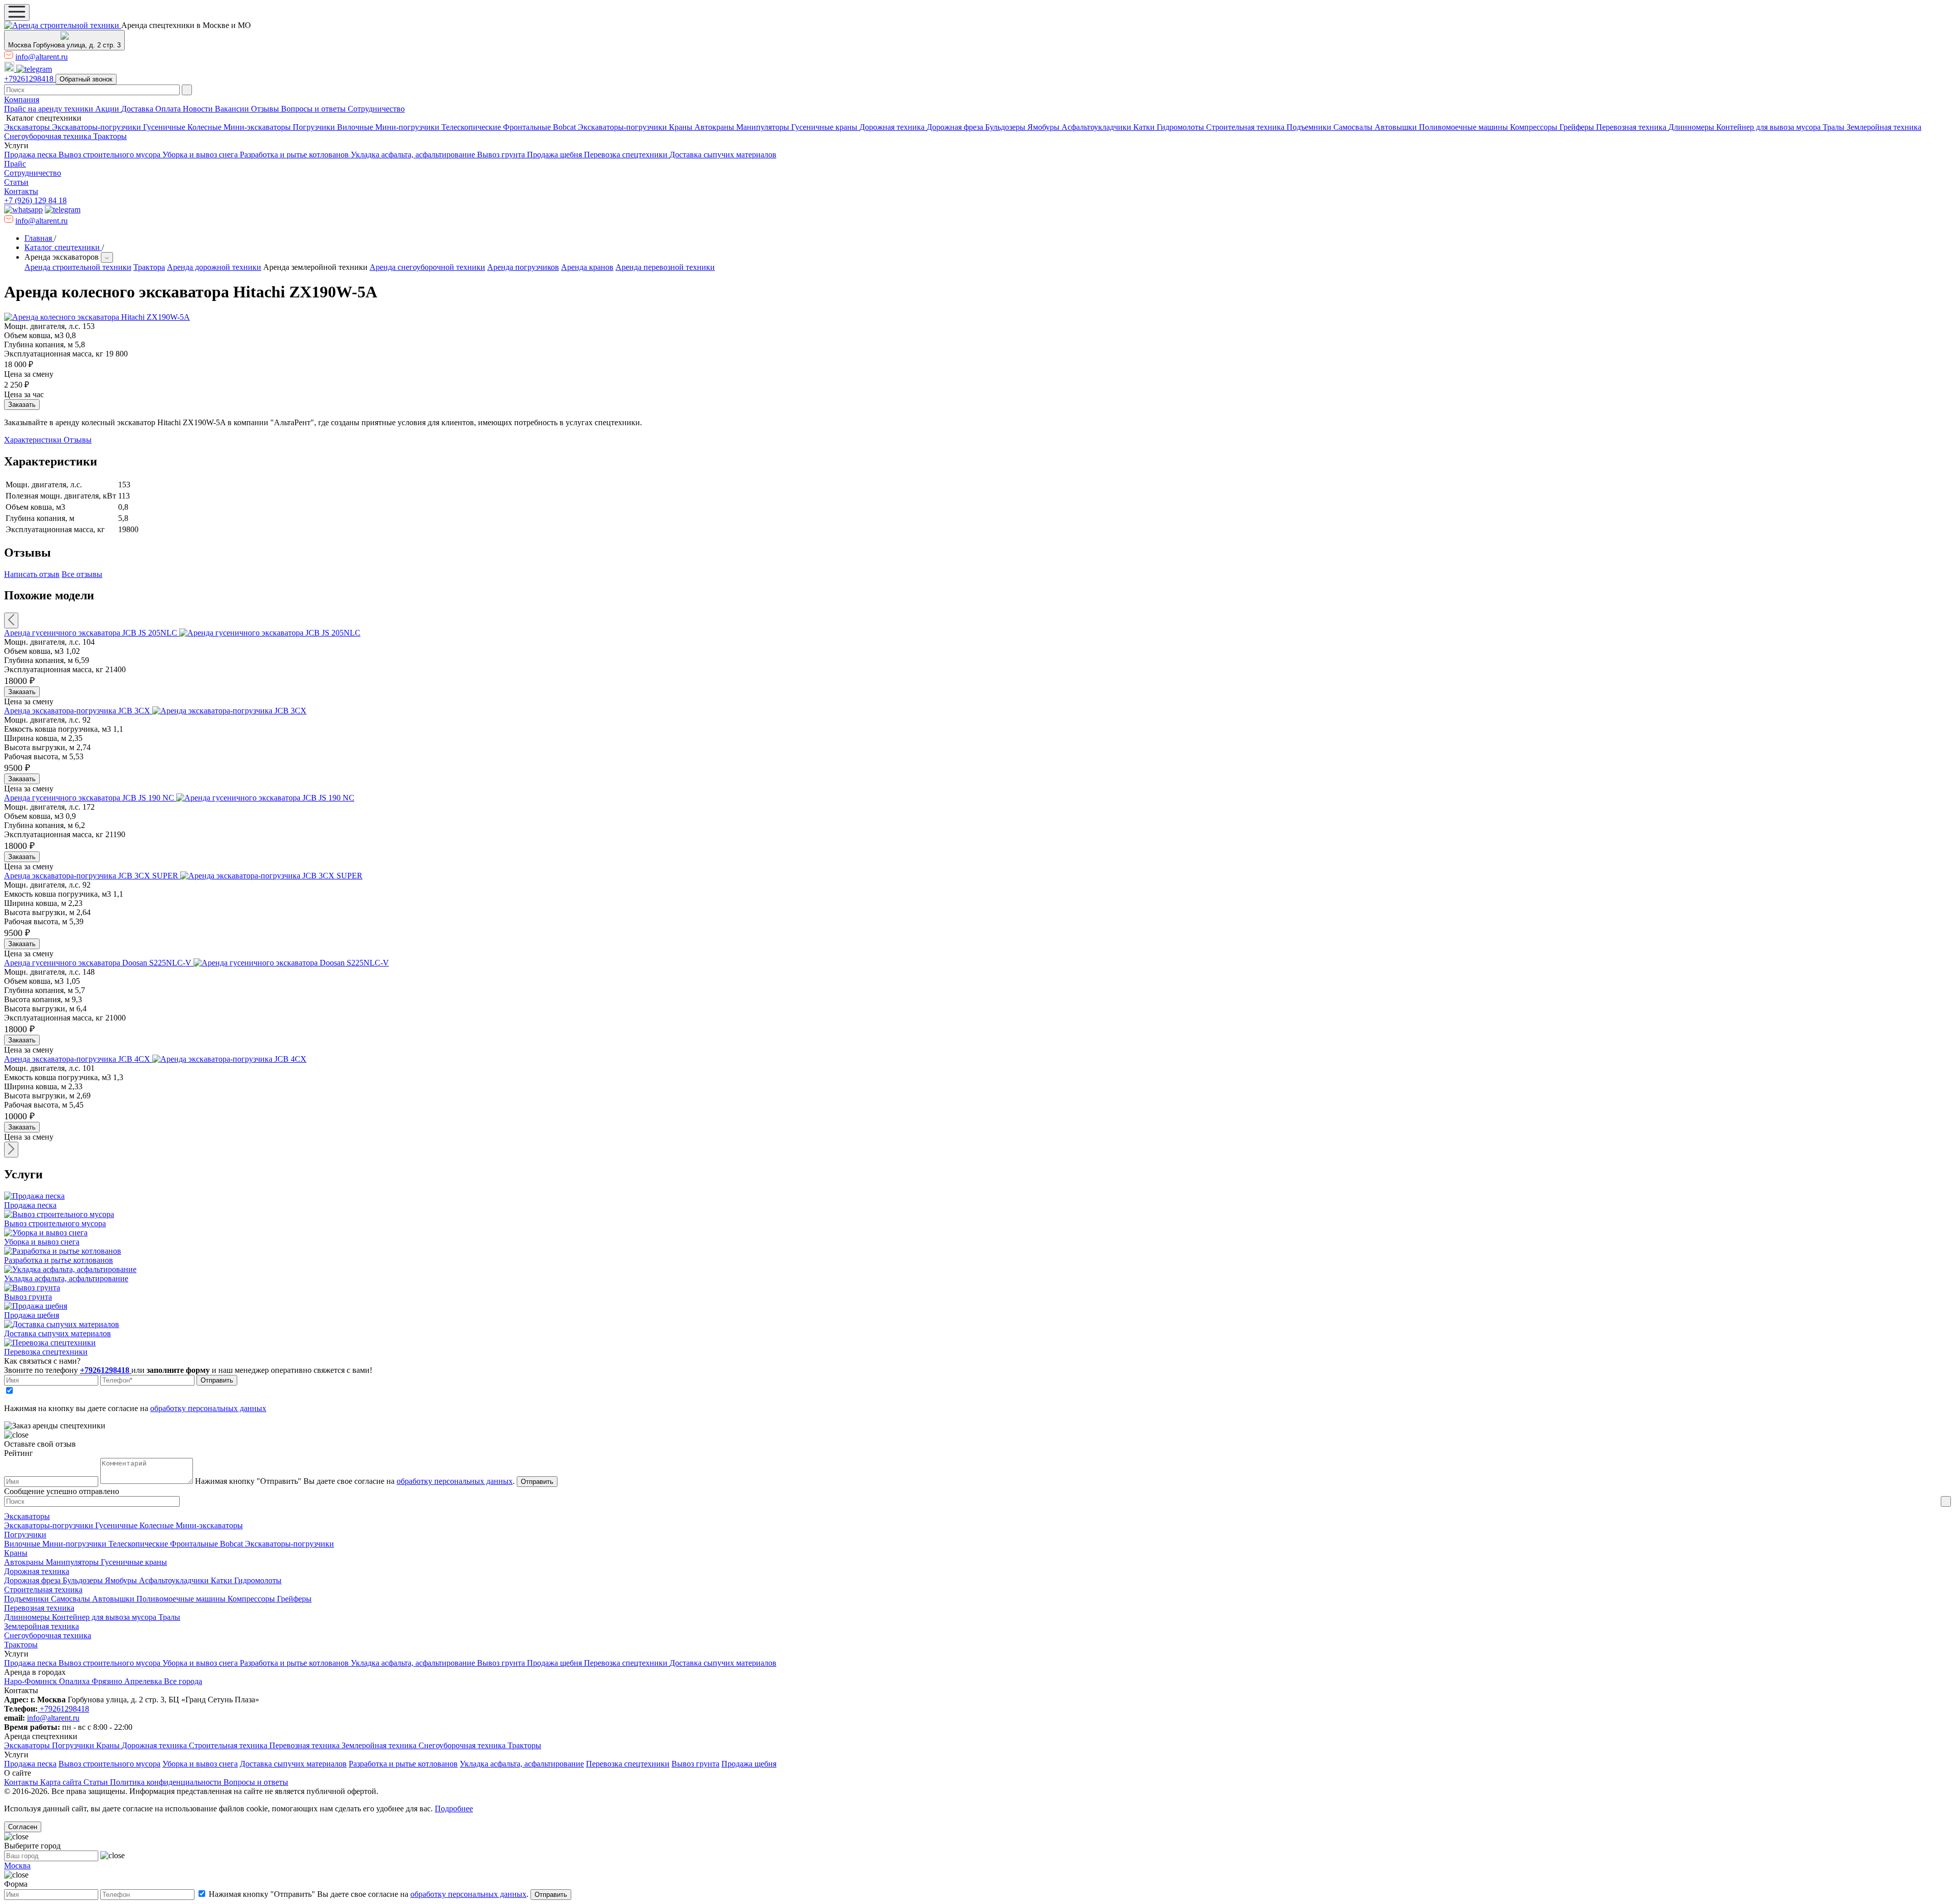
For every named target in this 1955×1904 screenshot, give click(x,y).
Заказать (22, 692)
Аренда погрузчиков (523, 267)
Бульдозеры (1006, 127)
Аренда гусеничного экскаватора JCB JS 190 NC (90, 798)
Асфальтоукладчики (1097, 127)
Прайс (15, 164)
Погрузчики (315, 127)
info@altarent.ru (41, 57)
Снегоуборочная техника (49, 136)
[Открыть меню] (17, 12)
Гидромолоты (1181, 127)
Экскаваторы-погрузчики (97, 127)
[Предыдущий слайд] (11, 620)
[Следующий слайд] (11, 1150)
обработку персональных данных (208, 1408)
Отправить (217, 1380)
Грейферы (1578, 127)
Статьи (16, 182)
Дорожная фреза (956, 127)
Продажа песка (31, 155)
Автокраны (715, 127)
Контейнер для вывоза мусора (1769, 127)
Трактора (149, 267)
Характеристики (34, 440)
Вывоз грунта (502, 155)
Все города (183, 1681)
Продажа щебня (555, 155)
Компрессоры (1535, 127)
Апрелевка (144, 1681)
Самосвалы (1354, 127)
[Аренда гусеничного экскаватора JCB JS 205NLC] (270, 633)
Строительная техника (1246, 127)
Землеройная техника (1884, 127)
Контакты (21, 191)
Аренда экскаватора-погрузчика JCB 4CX (78, 1059)
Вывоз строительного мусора (110, 155)
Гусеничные (165, 127)
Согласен (23, 1827)
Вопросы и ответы (314, 109)
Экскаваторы (28, 127)
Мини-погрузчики (408, 127)
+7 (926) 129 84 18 (35, 200)
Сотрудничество (376, 109)
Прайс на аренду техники (50, 109)
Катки (1145, 127)
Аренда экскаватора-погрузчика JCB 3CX (78, 711)
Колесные (205, 127)
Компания (22, 100)
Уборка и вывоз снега (201, 155)
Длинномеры (1692, 127)
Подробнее (454, 1809)
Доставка (138, 109)
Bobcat (565, 127)
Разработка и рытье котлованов (295, 155)
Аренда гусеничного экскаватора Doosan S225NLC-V (99, 963)
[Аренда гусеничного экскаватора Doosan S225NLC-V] (291, 963)
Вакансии (233, 109)
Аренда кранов (587, 267)
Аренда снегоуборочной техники (427, 267)
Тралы (1835, 127)
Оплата (169, 109)
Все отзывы (82, 574)
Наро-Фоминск (32, 1681)
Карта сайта (62, 1782)
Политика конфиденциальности (167, 1782)
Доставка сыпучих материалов (723, 155)
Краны (682, 127)
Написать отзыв (32, 574)
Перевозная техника (1632, 127)
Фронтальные (528, 127)
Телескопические (472, 127)
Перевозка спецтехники (627, 155)
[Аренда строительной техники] (63, 25)
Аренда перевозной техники (665, 267)
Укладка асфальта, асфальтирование (414, 155)
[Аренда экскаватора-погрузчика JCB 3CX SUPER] (271, 876)
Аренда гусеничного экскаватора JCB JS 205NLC (92, 633)
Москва (17, 1866)
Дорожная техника (893, 127)
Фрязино (108, 1681)
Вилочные (356, 127)
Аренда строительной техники (78, 267)
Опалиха (75, 1681)
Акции (108, 109)
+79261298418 (30, 79)
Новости (199, 109)
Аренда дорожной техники (214, 267)
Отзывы (266, 109)
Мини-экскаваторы (258, 127)
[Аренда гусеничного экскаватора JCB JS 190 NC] (265, 798)
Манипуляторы (764, 127)
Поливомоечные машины (1464, 127)
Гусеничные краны (825, 127)
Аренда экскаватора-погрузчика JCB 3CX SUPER (92, 876)
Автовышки (1397, 127)
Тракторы (110, 136)
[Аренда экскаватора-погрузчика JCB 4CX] (229, 1059)
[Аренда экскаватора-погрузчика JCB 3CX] (229, 711)
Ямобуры (1044, 127)
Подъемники (1310, 127)
